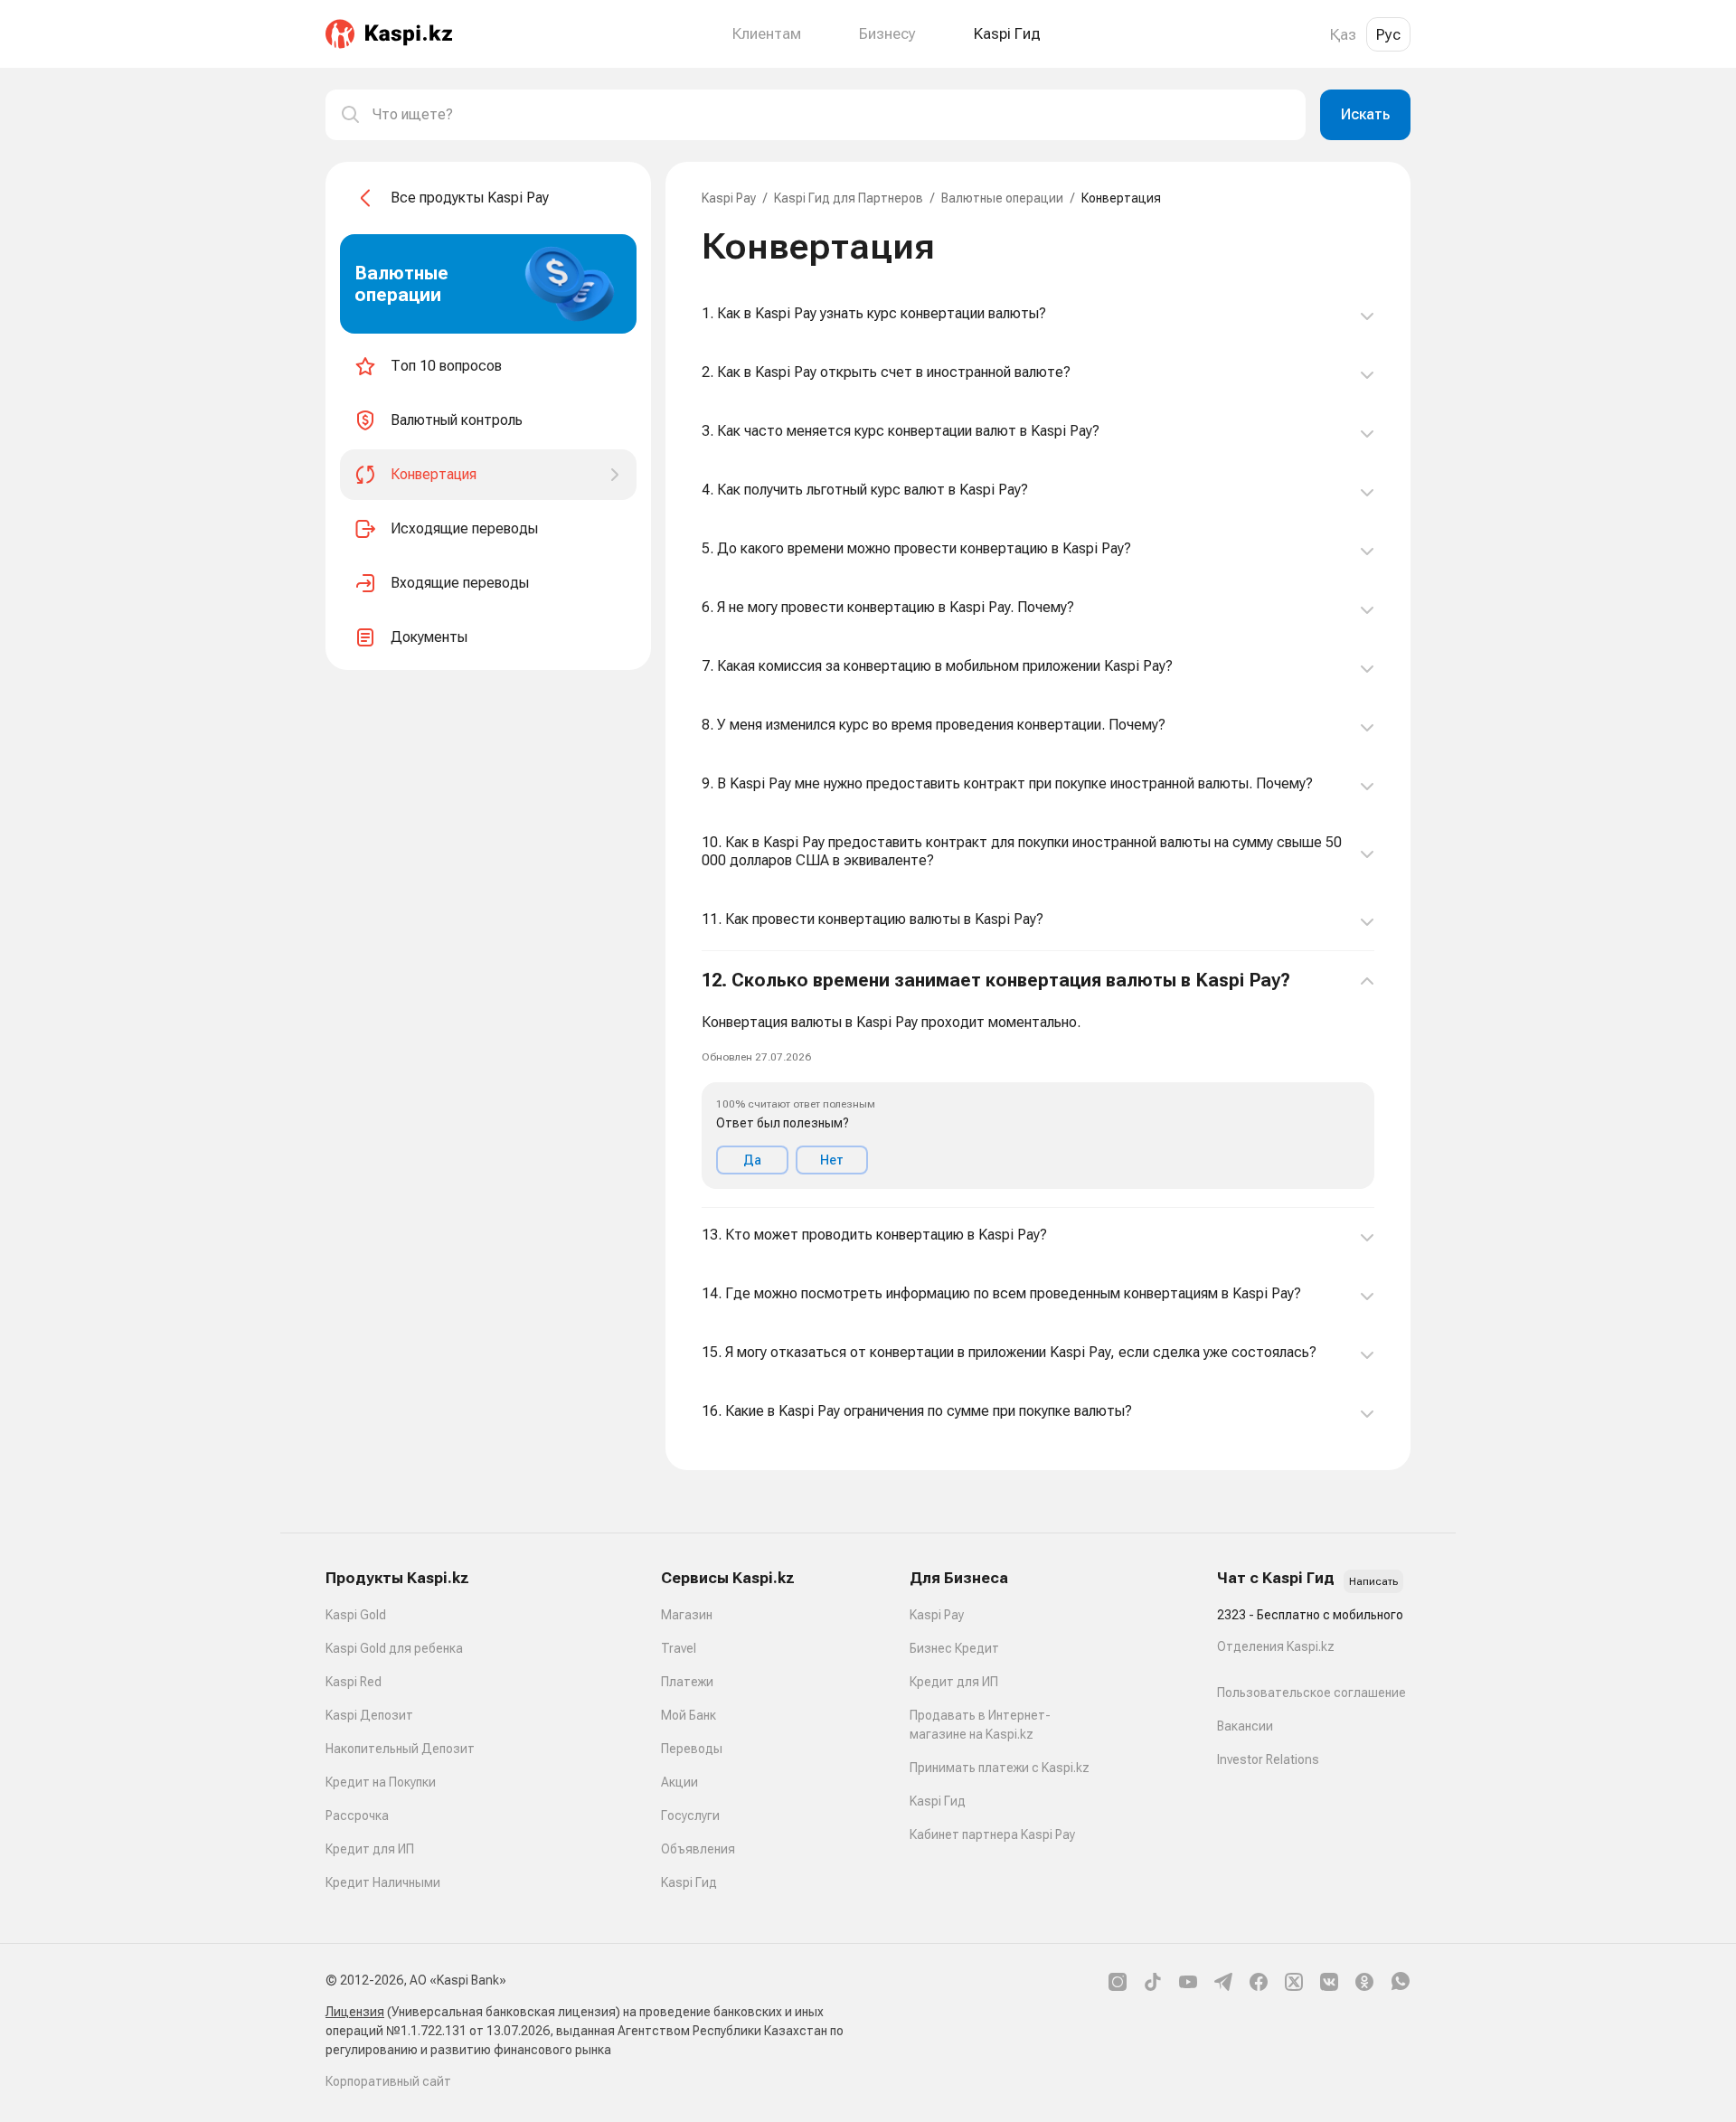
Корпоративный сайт (388, 2081)
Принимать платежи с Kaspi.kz (1000, 1768)
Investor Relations (1268, 1759)
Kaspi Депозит (369, 1715)
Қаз (1343, 34)
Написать (1373, 1581)
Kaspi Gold (356, 1615)
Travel (679, 1648)
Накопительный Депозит (400, 1749)
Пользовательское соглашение (1311, 1693)
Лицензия (355, 2012)
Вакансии (1245, 1726)
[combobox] (832, 115)
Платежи (687, 1682)
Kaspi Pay (729, 198)
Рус (1388, 34)
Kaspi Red (354, 1682)
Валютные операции (1002, 198)
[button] (1038, 1080)
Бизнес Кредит (954, 1648)
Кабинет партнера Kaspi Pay (992, 1834)
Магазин (687, 1615)
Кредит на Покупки (381, 1782)
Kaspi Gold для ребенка (394, 1648)
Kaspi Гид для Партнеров (849, 198)
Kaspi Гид (689, 1882)
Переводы (692, 1749)
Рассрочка (357, 1815)
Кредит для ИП (370, 1849)
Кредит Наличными (383, 1882)
